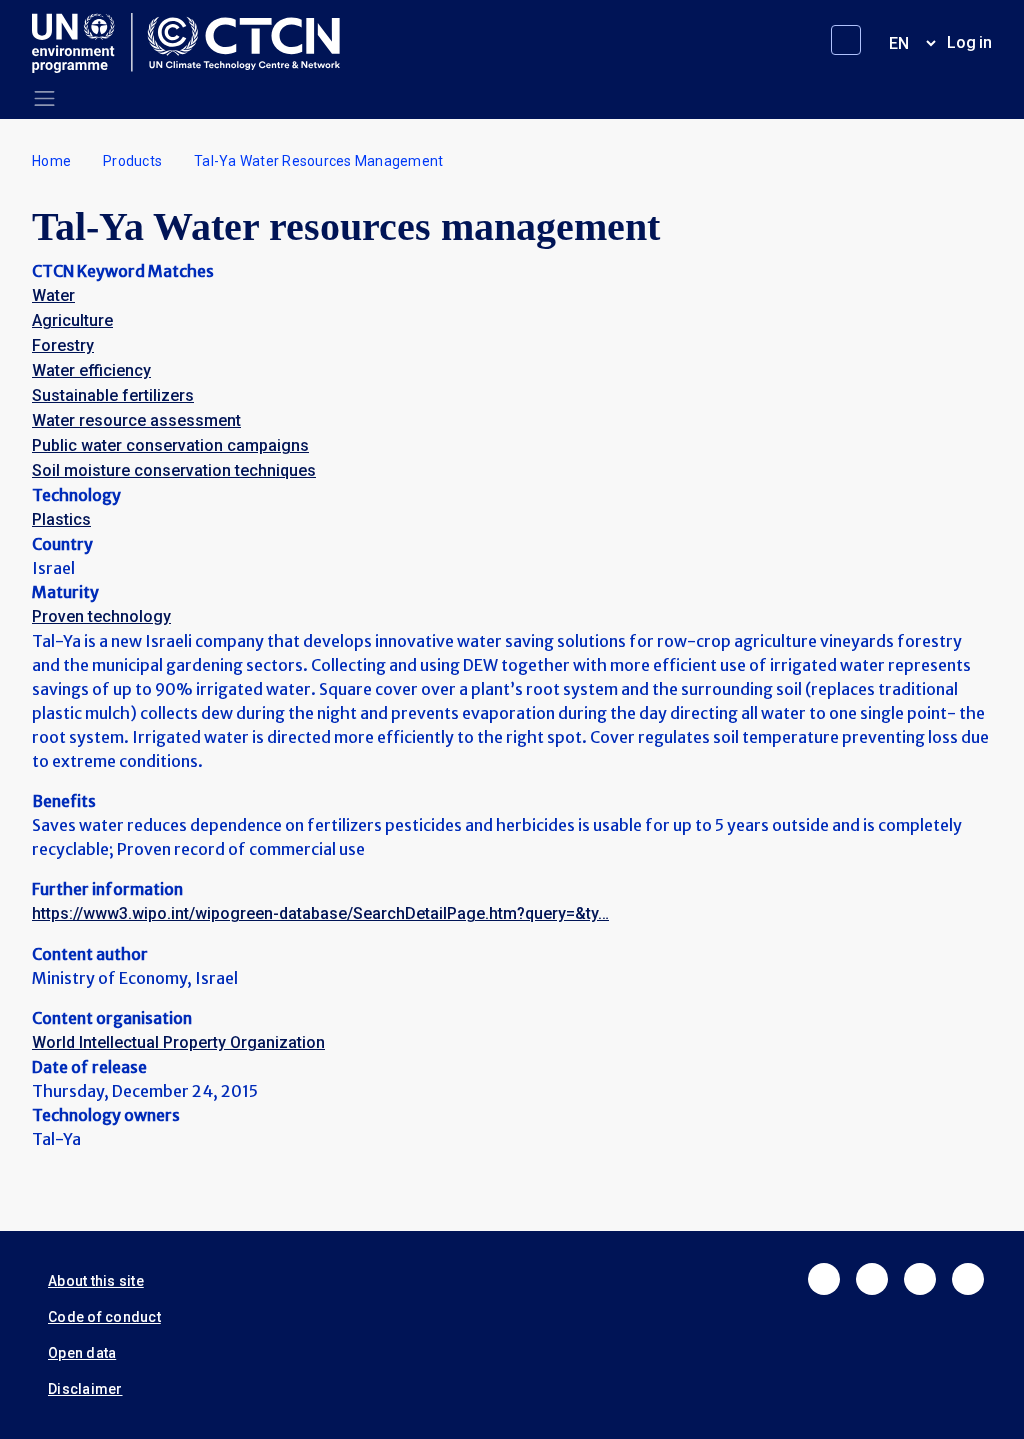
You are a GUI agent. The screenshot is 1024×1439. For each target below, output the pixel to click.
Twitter (872, 1279)
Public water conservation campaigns (170, 445)
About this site (96, 1281)
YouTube (968, 1279)
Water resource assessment (136, 420)
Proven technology (101, 616)
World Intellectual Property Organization (178, 1042)
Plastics (61, 519)
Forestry (63, 345)
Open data (82, 1353)
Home (51, 161)
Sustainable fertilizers (113, 395)
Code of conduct (104, 1317)
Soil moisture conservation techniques (174, 470)
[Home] (194, 43)
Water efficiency (91, 370)
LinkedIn (920, 1279)
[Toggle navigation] (44, 98)
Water (53, 295)
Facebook (824, 1279)
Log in (969, 42)
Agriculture (72, 320)
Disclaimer (85, 1389)
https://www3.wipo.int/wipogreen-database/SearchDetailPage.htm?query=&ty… (320, 913)
